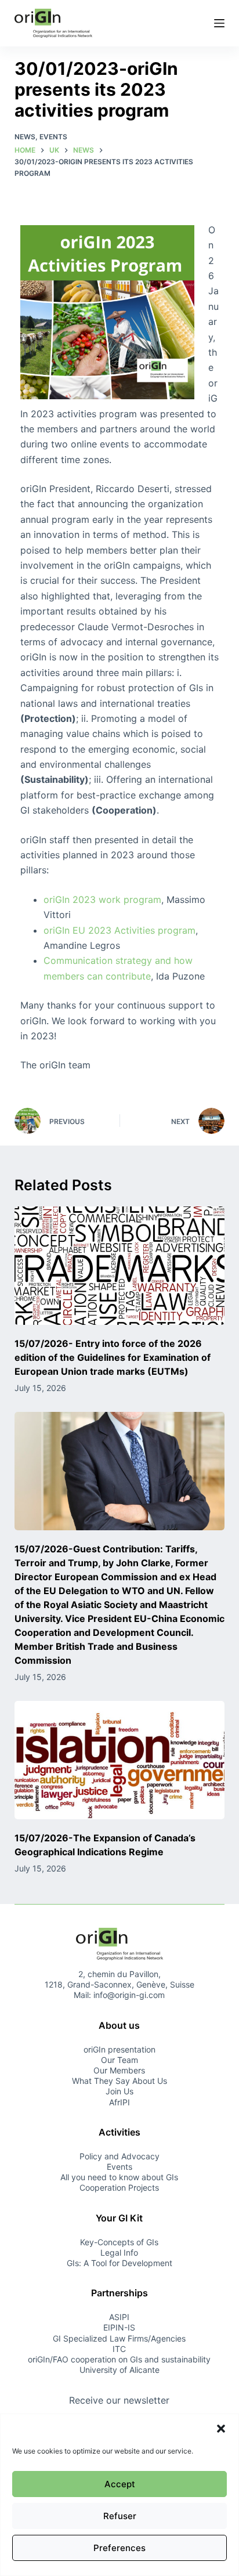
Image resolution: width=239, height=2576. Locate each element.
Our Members (119, 2070)
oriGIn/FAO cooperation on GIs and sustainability (119, 2359)
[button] (221, 2429)
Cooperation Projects (119, 2187)
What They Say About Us (119, 2081)
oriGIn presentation (119, 2049)
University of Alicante (119, 2370)
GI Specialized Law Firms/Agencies (119, 2338)
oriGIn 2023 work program (102, 899)
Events (53, 137)
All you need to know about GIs (119, 2177)
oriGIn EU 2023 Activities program (119, 930)
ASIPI (119, 2317)
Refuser (120, 2516)
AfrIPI (119, 2102)
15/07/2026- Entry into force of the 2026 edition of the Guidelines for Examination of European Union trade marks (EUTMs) (113, 1357)
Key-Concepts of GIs (119, 2241)
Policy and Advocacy (119, 2156)
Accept (120, 2484)
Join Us (119, 2091)
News (25, 137)
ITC (119, 2349)
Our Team (119, 2060)
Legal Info (119, 2252)
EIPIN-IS (119, 2327)
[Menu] (219, 23)
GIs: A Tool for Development (119, 2263)
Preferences (119, 2548)
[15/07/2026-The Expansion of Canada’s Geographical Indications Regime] (120, 1760)
